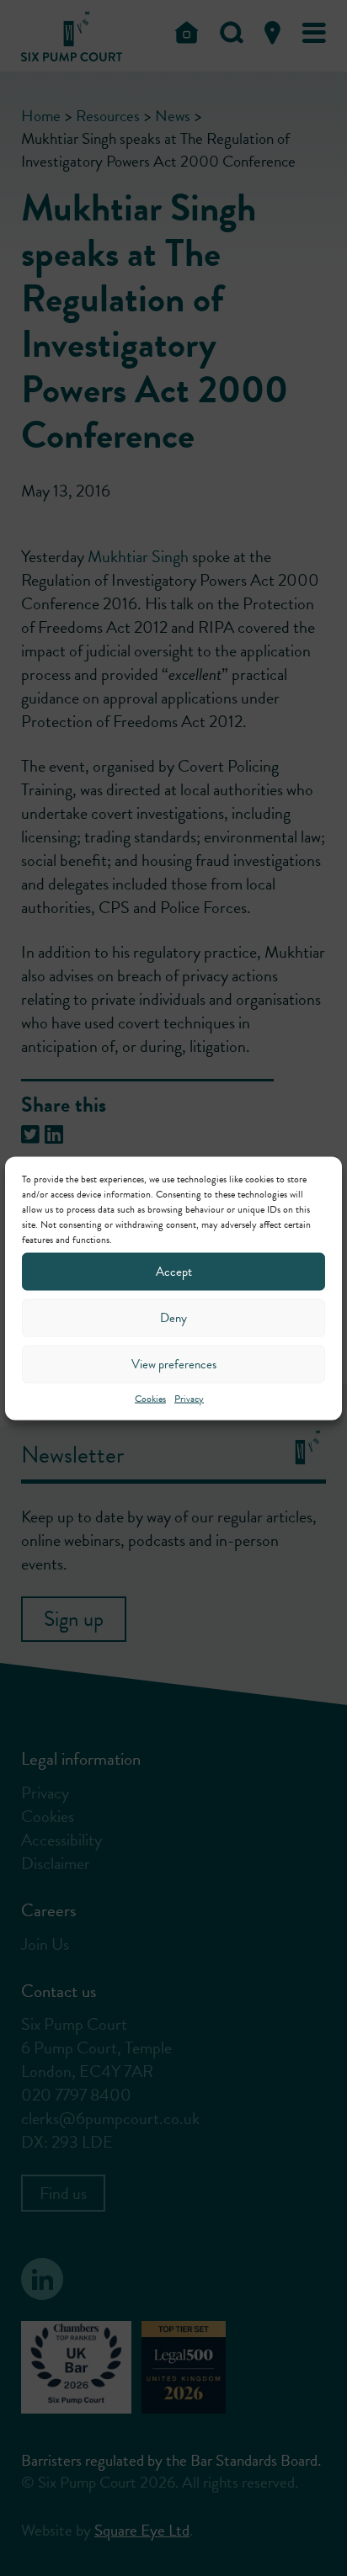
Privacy (189, 1398)
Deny (173, 1318)
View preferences (174, 1364)
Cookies (150, 1398)
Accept (174, 1272)
